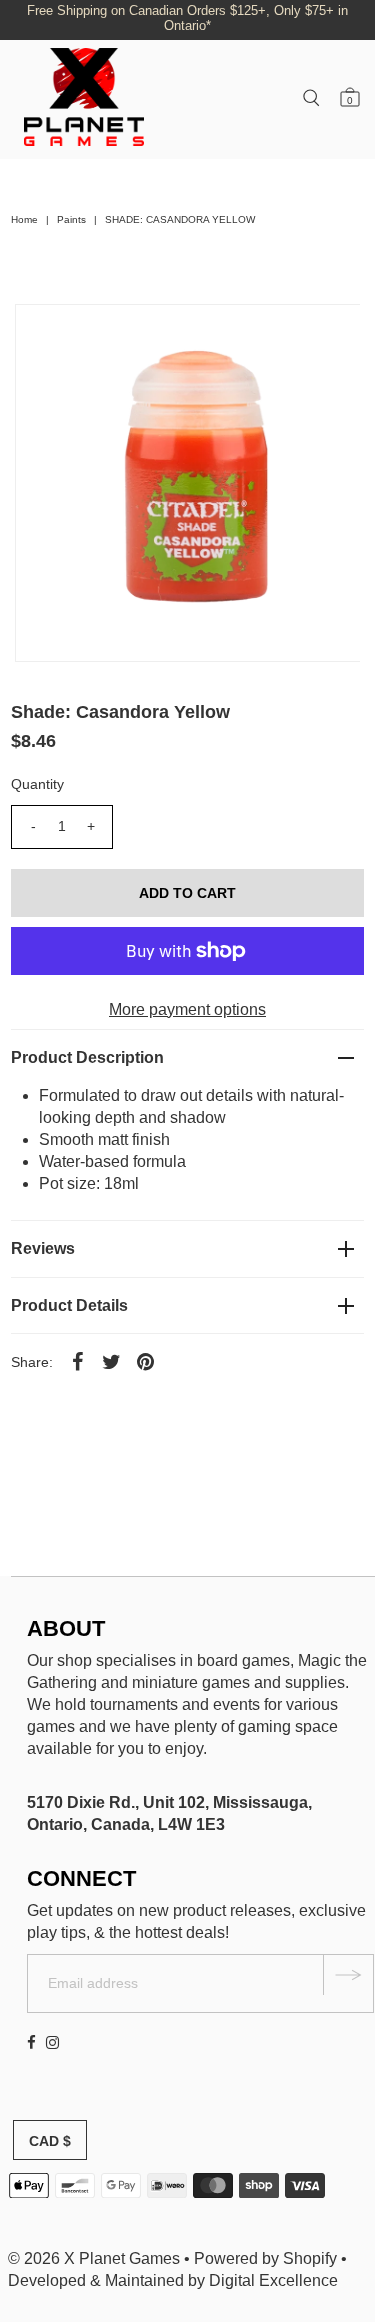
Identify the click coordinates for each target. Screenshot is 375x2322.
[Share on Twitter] (111, 1361)
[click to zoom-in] (328, 336)
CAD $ (50, 2141)
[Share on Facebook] (77, 1361)
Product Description (87, 1057)
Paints (71, 219)
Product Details (69, 1305)
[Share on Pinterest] (145, 1361)
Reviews (43, 1248)
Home (24, 219)
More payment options (187, 1009)
